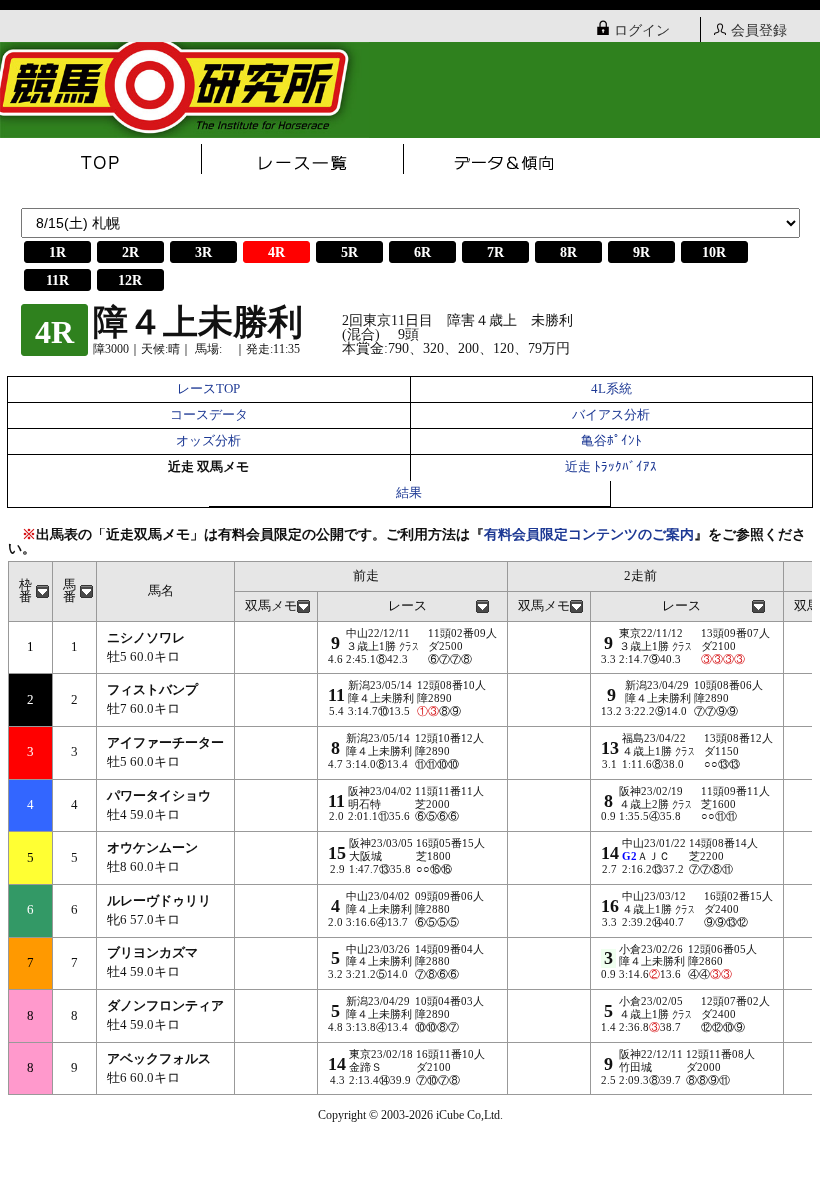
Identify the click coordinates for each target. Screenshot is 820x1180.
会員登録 (759, 30)
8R (568, 252)
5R (349, 252)
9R (641, 252)
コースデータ (209, 415)
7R (495, 252)
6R (422, 252)
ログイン (642, 30)
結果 (409, 493)
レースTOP (208, 389)
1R (57, 252)
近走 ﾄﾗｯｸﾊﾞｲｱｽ (611, 467)
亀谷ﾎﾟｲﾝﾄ (611, 441)
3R (203, 252)
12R (130, 280)
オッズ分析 (208, 441)
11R (57, 280)
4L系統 (611, 389)
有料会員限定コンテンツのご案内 (589, 534)
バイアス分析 (611, 415)
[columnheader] (31, 591)
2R (130, 252)
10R (714, 252)
